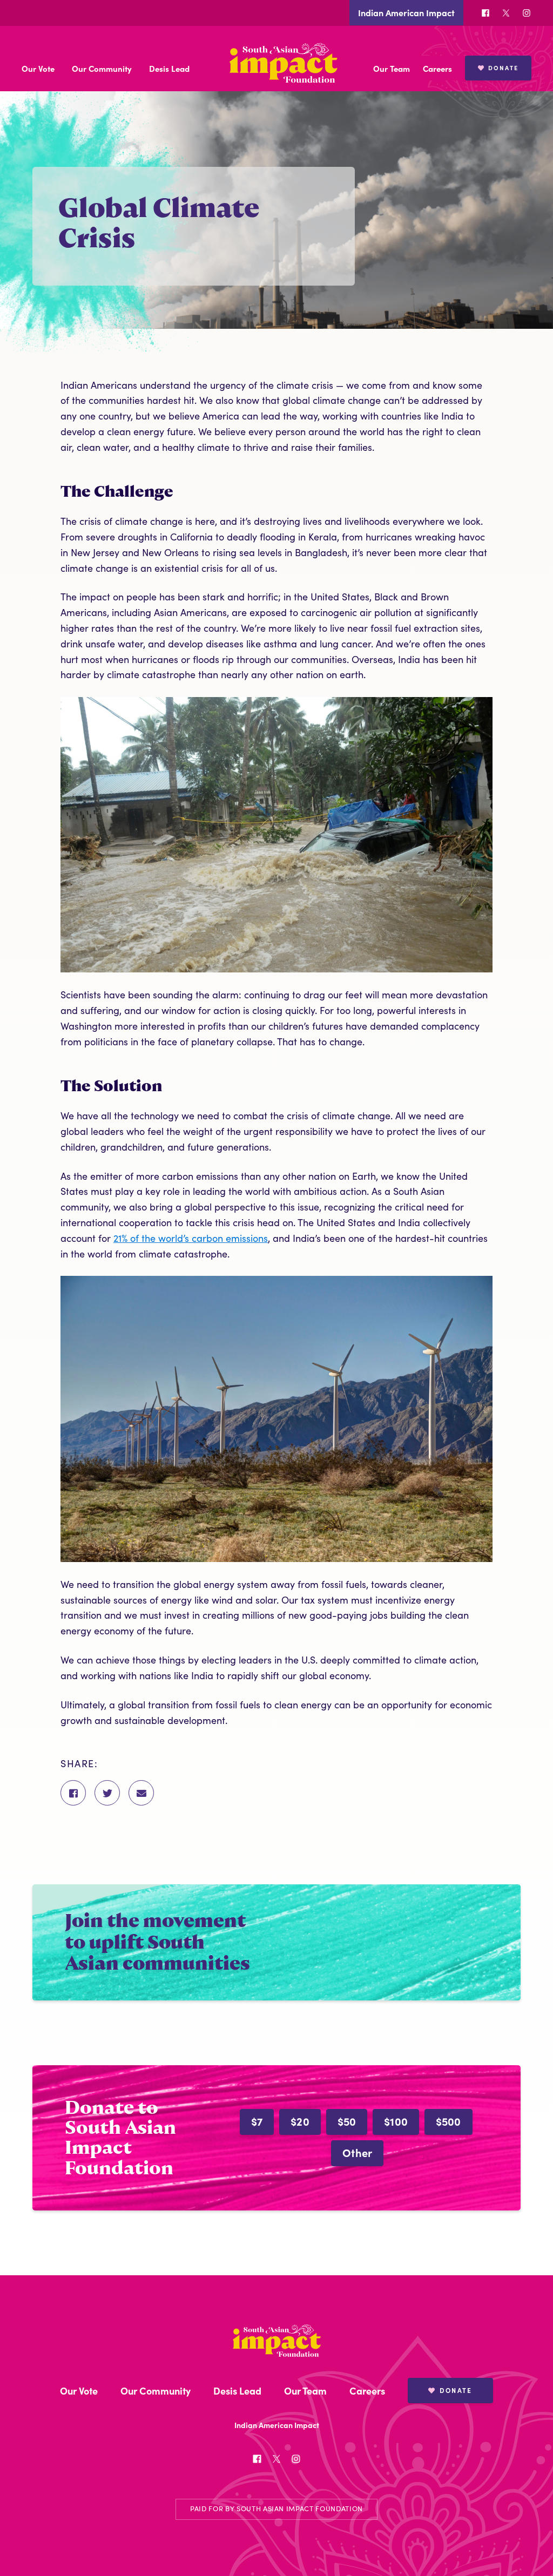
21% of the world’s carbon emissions (191, 1238)
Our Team (392, 68)
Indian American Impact (406, 12)
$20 (300, 2121)
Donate (503, 67)
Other (357, 2152)
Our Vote (38, 68)
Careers (437, 68)
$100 (396, 2121)
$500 (449, 2121)
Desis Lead (169, 68)
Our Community (102, 68)
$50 (347, 2121)
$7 (257, 2121)
